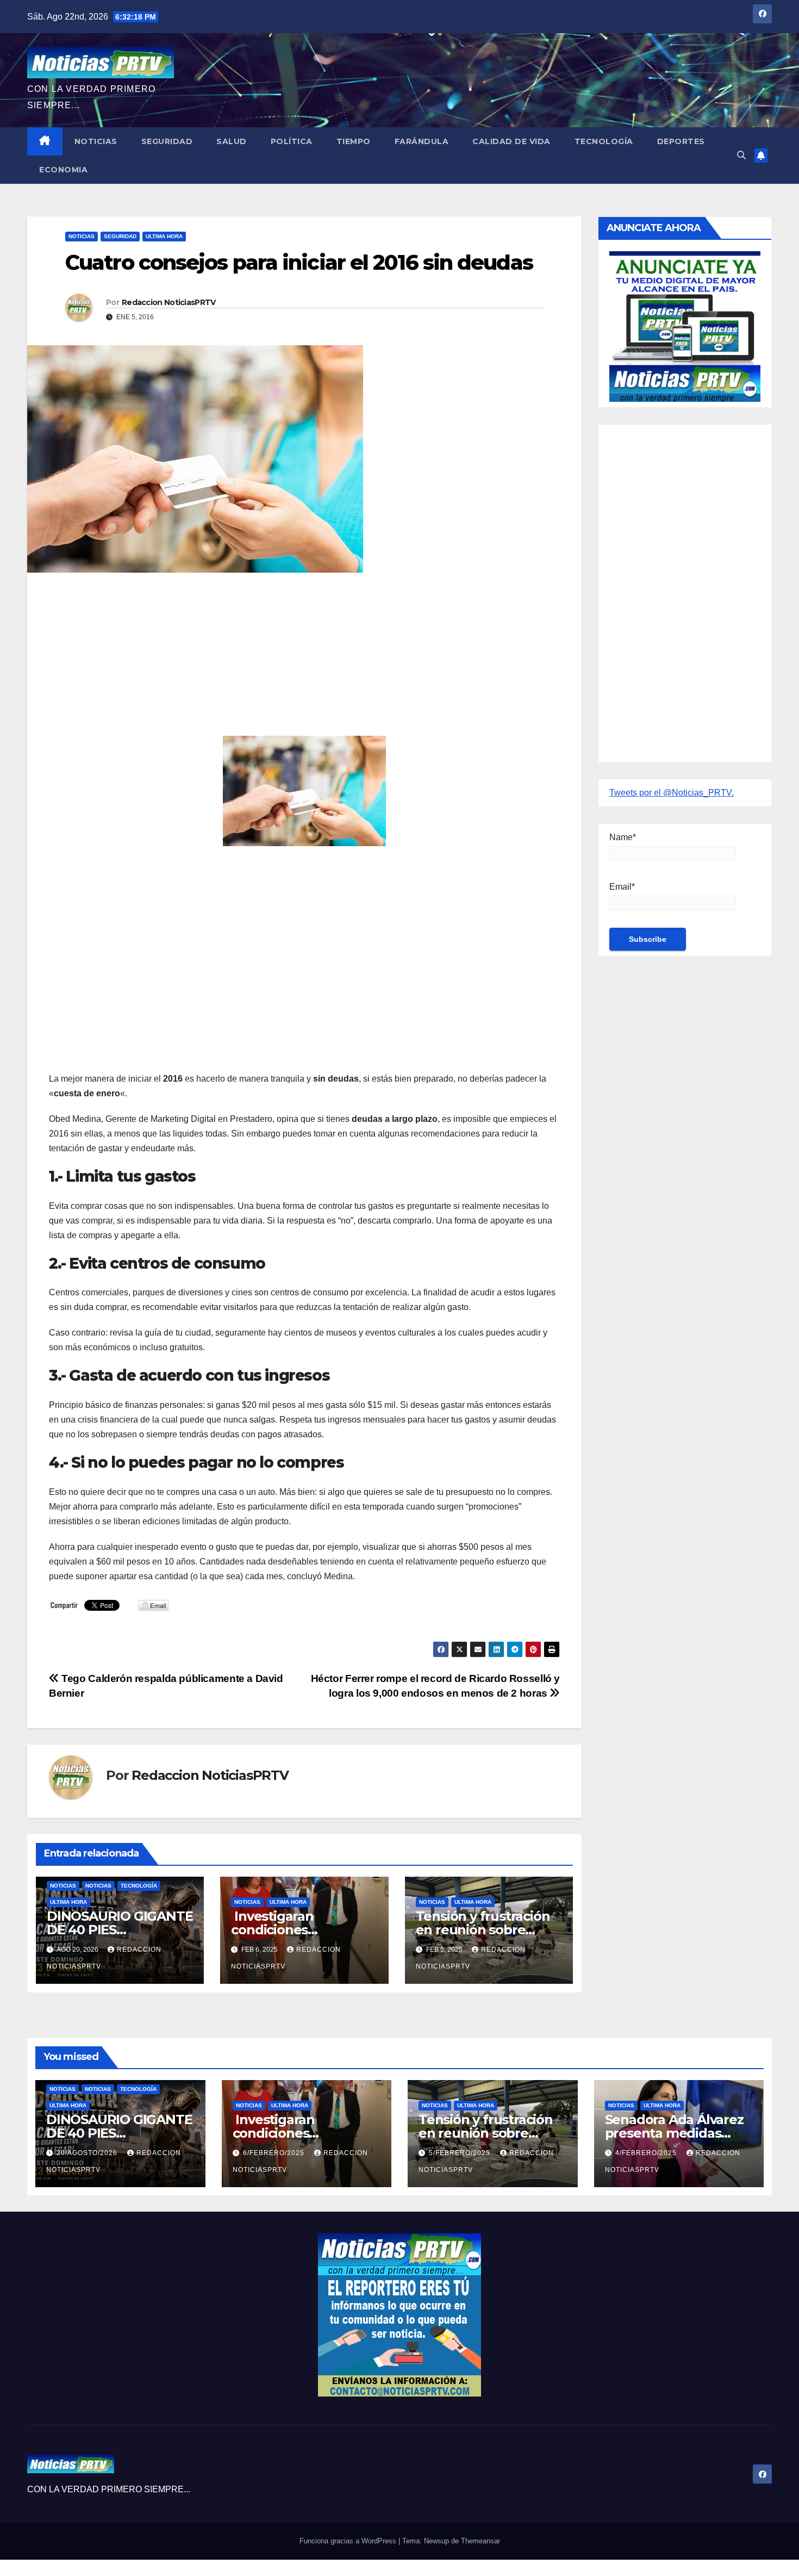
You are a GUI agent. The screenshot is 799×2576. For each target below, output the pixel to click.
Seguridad (167, 141)
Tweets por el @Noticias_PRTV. (672, 793)
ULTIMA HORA (164, 236)
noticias (63, 1886)
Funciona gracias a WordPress (349, 2541)
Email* (622, 887)
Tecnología (604, 141)
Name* (623, 837)
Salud (232, 141)
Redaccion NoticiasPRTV (169, 302)
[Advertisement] (304, 660)
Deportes (681, 141)
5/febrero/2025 (461, 2153)
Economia (63, 170)
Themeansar (480, 2541)
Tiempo (354, 141)
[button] (741, 155)
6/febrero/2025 (275, 2153)
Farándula (422, 141)
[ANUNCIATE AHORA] (685, 325)
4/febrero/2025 (647, 2153)
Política (292, 141)
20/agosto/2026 (88, 2153)
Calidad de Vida (511, 141)
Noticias (96, 141)
